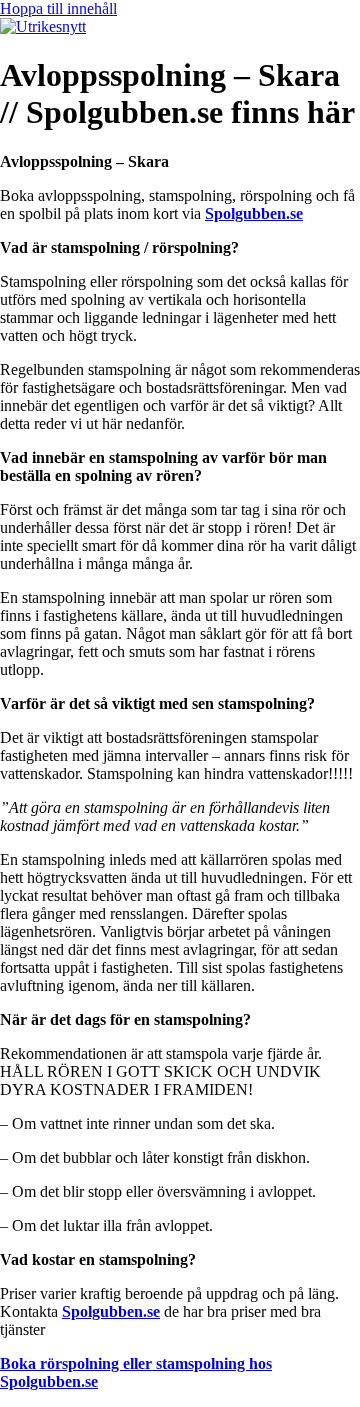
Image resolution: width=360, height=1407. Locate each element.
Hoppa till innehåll (58, 8)
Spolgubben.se (254, 213)
